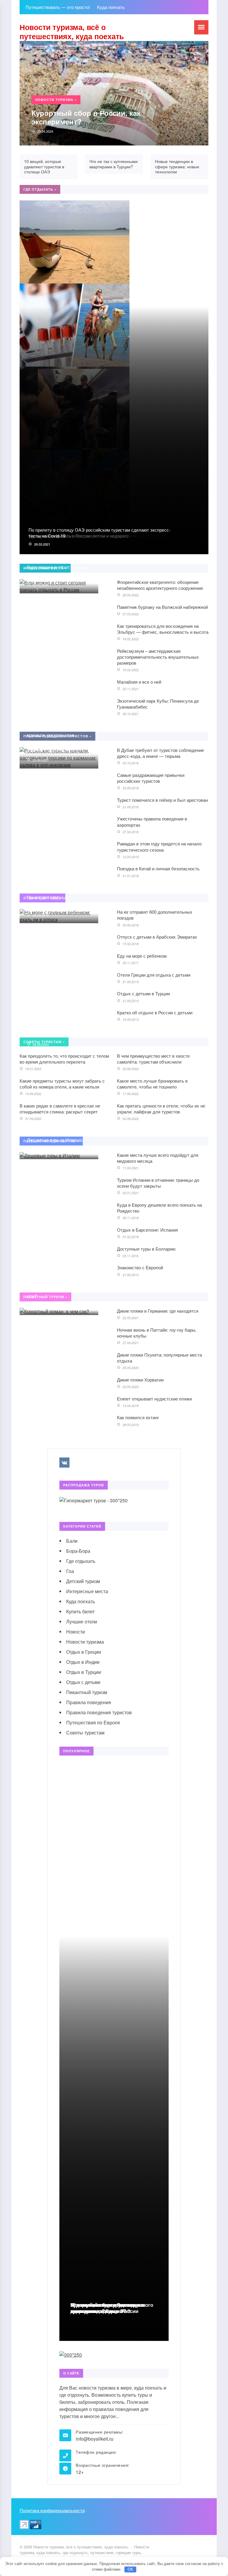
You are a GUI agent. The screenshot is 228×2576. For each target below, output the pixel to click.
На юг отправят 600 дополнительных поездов (155, 915)
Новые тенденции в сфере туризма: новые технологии (177, 166)
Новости (76, 1632)
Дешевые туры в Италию (55, 1140)
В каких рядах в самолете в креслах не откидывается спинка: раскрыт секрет (60, 1109)
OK (130, 2569)
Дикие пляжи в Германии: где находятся (158, 1311)
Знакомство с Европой (140, 1267)
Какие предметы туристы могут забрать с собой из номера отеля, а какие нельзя (62, 1084)
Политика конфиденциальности (52, 2510)
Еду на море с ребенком (142, 956)
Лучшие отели (82, 1622)
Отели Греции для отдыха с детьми (154, 975)
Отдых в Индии (83, 1662)
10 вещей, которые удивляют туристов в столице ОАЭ (44, 166)
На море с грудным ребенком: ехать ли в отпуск (58, 901)
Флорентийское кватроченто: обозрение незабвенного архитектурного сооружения (160, 585)
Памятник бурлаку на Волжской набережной (162, 607)
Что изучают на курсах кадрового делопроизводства (112, 2308)
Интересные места (87, 1591)
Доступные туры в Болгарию (146, 1249)
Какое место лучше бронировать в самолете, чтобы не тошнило (152, 1084)
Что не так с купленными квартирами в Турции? (114, 164)
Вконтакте (64, 1463)
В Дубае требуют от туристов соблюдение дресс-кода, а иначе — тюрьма (160, 753)
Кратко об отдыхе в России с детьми (155, 1012)
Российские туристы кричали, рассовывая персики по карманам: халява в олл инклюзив (53, 739)
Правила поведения (89, 1702)
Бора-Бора (78, 1551)
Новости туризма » (56, 100)
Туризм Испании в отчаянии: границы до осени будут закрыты (158, 1183)
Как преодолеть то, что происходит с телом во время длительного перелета (64, 1059)
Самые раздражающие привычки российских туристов (151, 778)
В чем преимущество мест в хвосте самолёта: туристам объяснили (153, 1059)
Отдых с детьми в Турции (143, 993)
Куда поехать (81, 1601)
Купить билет (80, 1611)
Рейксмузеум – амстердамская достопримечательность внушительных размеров (158, 657)
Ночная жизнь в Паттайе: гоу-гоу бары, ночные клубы (157, 1333)
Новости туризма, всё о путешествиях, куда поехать (72, 32)
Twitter (78, 1463)
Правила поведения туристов (99, 1712)
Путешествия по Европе (93, 1722)
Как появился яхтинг (138, 1417)
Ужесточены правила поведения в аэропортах (152, 822)
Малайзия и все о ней (139, 682)
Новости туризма (85, 1642)
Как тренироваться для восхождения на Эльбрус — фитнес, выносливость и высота (163, 629)
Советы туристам (85, 1733)
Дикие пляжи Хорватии (140, 1380)
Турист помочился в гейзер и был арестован (162, 800)
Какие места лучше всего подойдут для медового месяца (158, 1158)
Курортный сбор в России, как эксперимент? (86, 117)
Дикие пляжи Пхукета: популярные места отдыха (159, 1358)
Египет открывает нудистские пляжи (154, 1399)
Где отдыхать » (40, 189)
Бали (72, 1541)
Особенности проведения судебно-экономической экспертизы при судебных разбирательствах (56, 1023)
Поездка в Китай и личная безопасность (158, 868)
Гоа (70, 1571)
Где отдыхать (81, 1561)
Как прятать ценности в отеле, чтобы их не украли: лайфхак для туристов (161, 1109)
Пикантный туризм (87, 1692)
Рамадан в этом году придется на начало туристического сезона (159, 846)
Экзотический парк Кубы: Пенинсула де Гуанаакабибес (158, 704)
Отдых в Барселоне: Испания (147, 1230)
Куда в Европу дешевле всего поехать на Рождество (159, 1208)
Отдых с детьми (83, 1682)
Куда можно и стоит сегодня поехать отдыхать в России (58, 571)
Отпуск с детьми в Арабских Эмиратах (157, 937)
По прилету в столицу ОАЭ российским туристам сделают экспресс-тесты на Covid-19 (99, 533)
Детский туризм (83, 1581)
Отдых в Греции (84, 1652)
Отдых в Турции (84, 1672)
